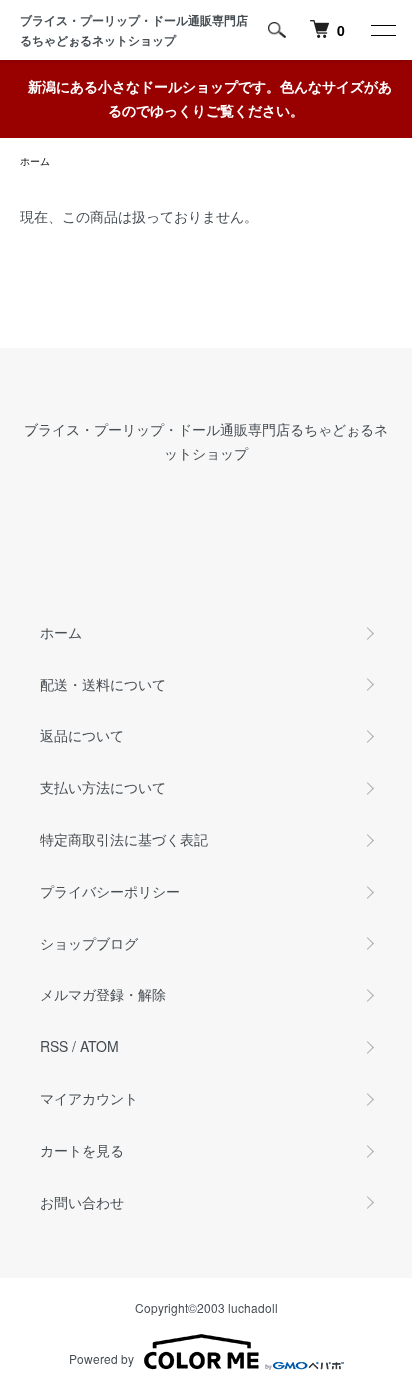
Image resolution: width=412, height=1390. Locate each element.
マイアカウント (89, 1098)
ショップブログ (89, 943)
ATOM (99, 1046)
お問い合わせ (82, 1202)
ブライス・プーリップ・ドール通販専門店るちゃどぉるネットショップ (134, 30)
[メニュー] (382, 30)
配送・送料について (103, 684)
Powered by (101, 1358)
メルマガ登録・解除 (103, 994)
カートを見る (82, 1150)
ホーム (35, 161)
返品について (82, 735)
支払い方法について (103, 787)
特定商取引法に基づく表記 (124, 839)
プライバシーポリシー (110, 891)
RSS (54, 1046)
